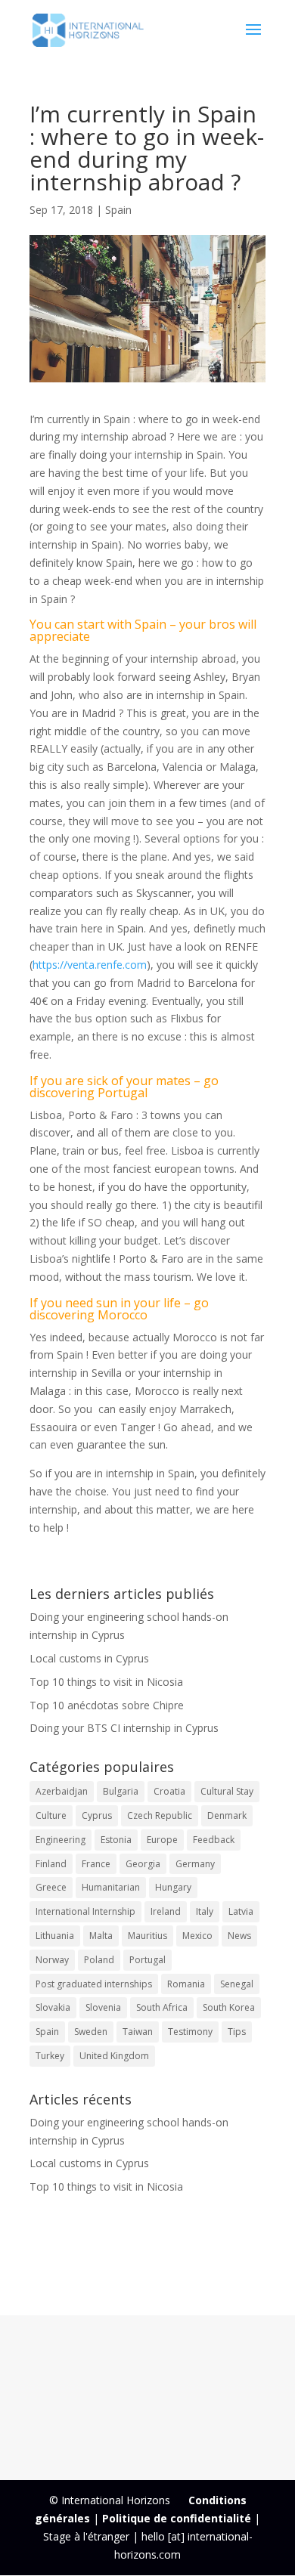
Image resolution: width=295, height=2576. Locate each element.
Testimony (190, 2032)
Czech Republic (160, 1815)
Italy (205, 1911)
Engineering (61, 1840)
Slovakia (53, 2007)
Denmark (227, 1815)
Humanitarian (111, 1887)
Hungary (173, 1887)
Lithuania (55, 1936)
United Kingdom (114, 2056)
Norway (52, 1960)
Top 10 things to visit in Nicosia (106, 1682)
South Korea (229, 2007)
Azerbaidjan (62, 1791)
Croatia (169, 1791)
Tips (237, 2032)
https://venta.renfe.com (90, 965)
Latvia (241, 1911)
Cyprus (97, 1815)
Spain (118, 210)
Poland (99, 1960)
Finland (51, 1864)
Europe (162, 1840)
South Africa (162, 2007)
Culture (51, 1815)
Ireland (166, 1911)
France (96, 1864)
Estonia (116, 1840)
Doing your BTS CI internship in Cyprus (124, 1728)
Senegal (237, 1984)
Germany (195, 1864)
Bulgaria (121, 1791)
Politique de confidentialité (177, 2518)
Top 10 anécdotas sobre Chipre (107, 1705)
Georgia (143, 1864)
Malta (101, 1936)
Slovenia (103, 2007)
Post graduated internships (94, 1984)
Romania (186, 1984)
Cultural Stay (227, 1791)
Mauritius (147, 1936)
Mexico (197, 1936)
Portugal (147, 1960)
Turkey (50, 2056)
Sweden (91, 2032)
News (239, 1936)
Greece (51, 1887)
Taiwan (138, 2032)
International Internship (85, 1911)
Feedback (214, 1840)
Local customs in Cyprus (89, 1658)
